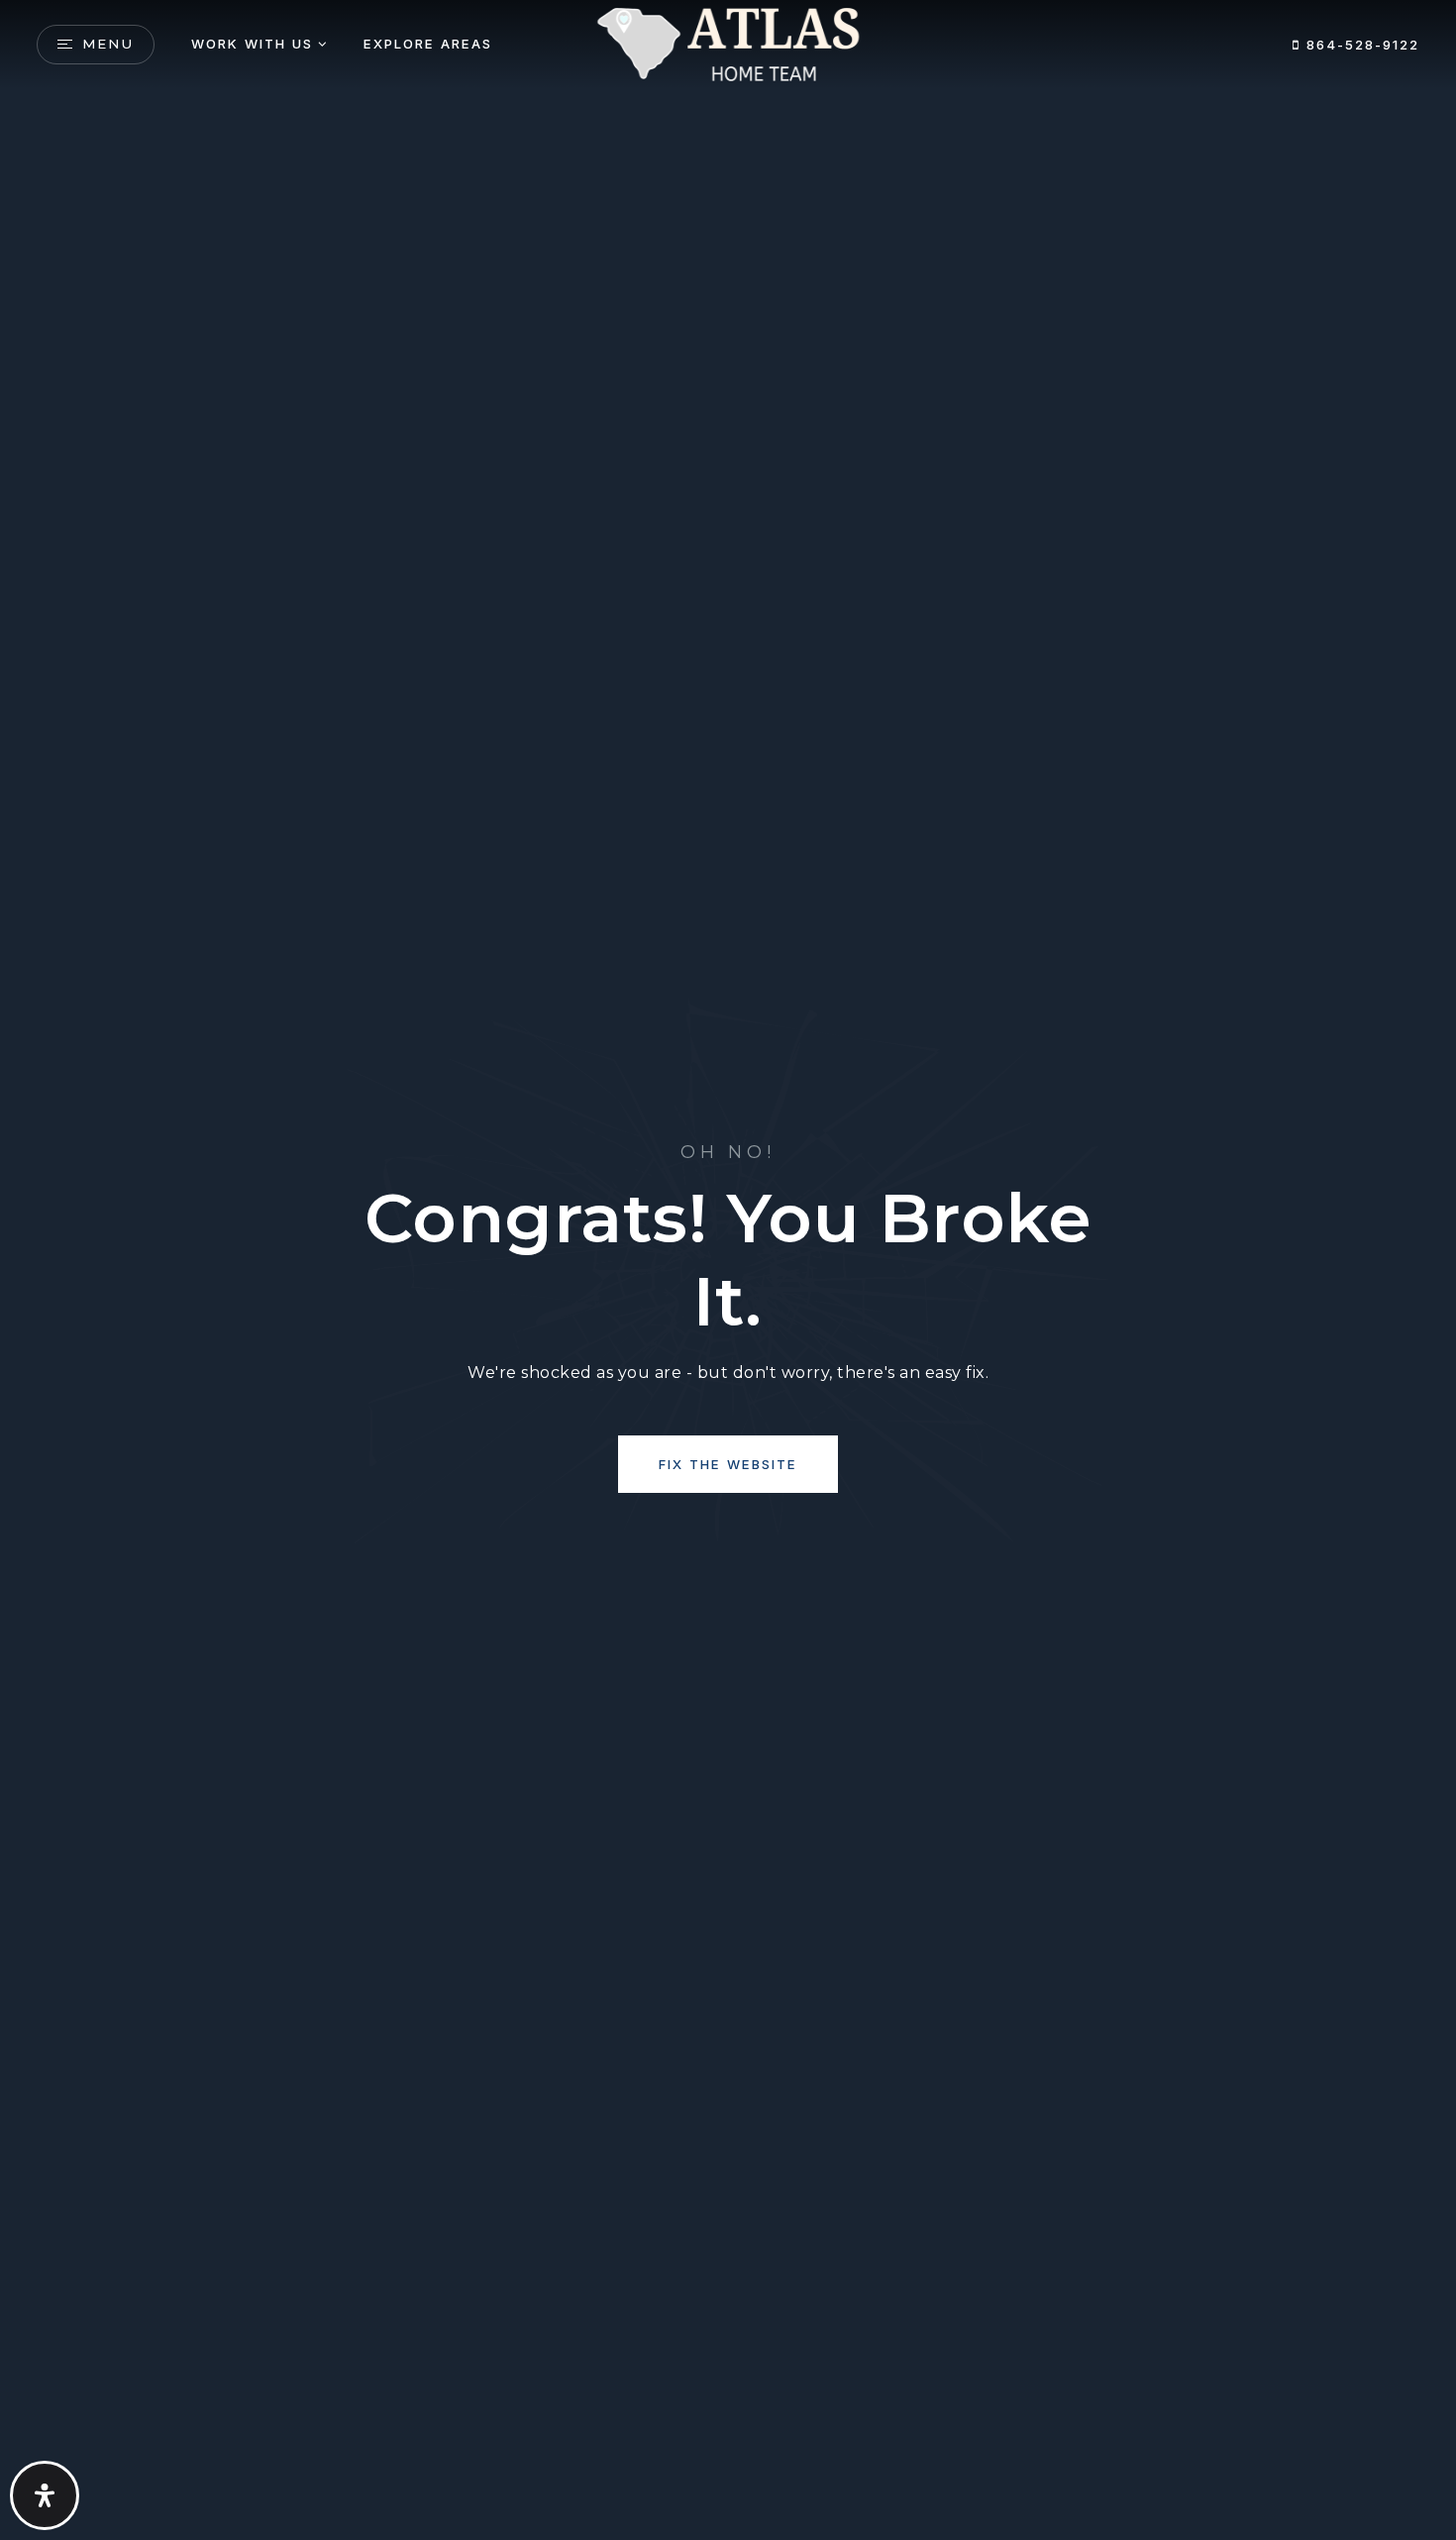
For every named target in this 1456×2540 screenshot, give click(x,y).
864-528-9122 (1360, 45)
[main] (728, 1270)
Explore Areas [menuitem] (428, 44)
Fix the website (728, 1464)
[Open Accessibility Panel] (45, 2495)
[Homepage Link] (728, 43)
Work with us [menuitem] (252, 44)
